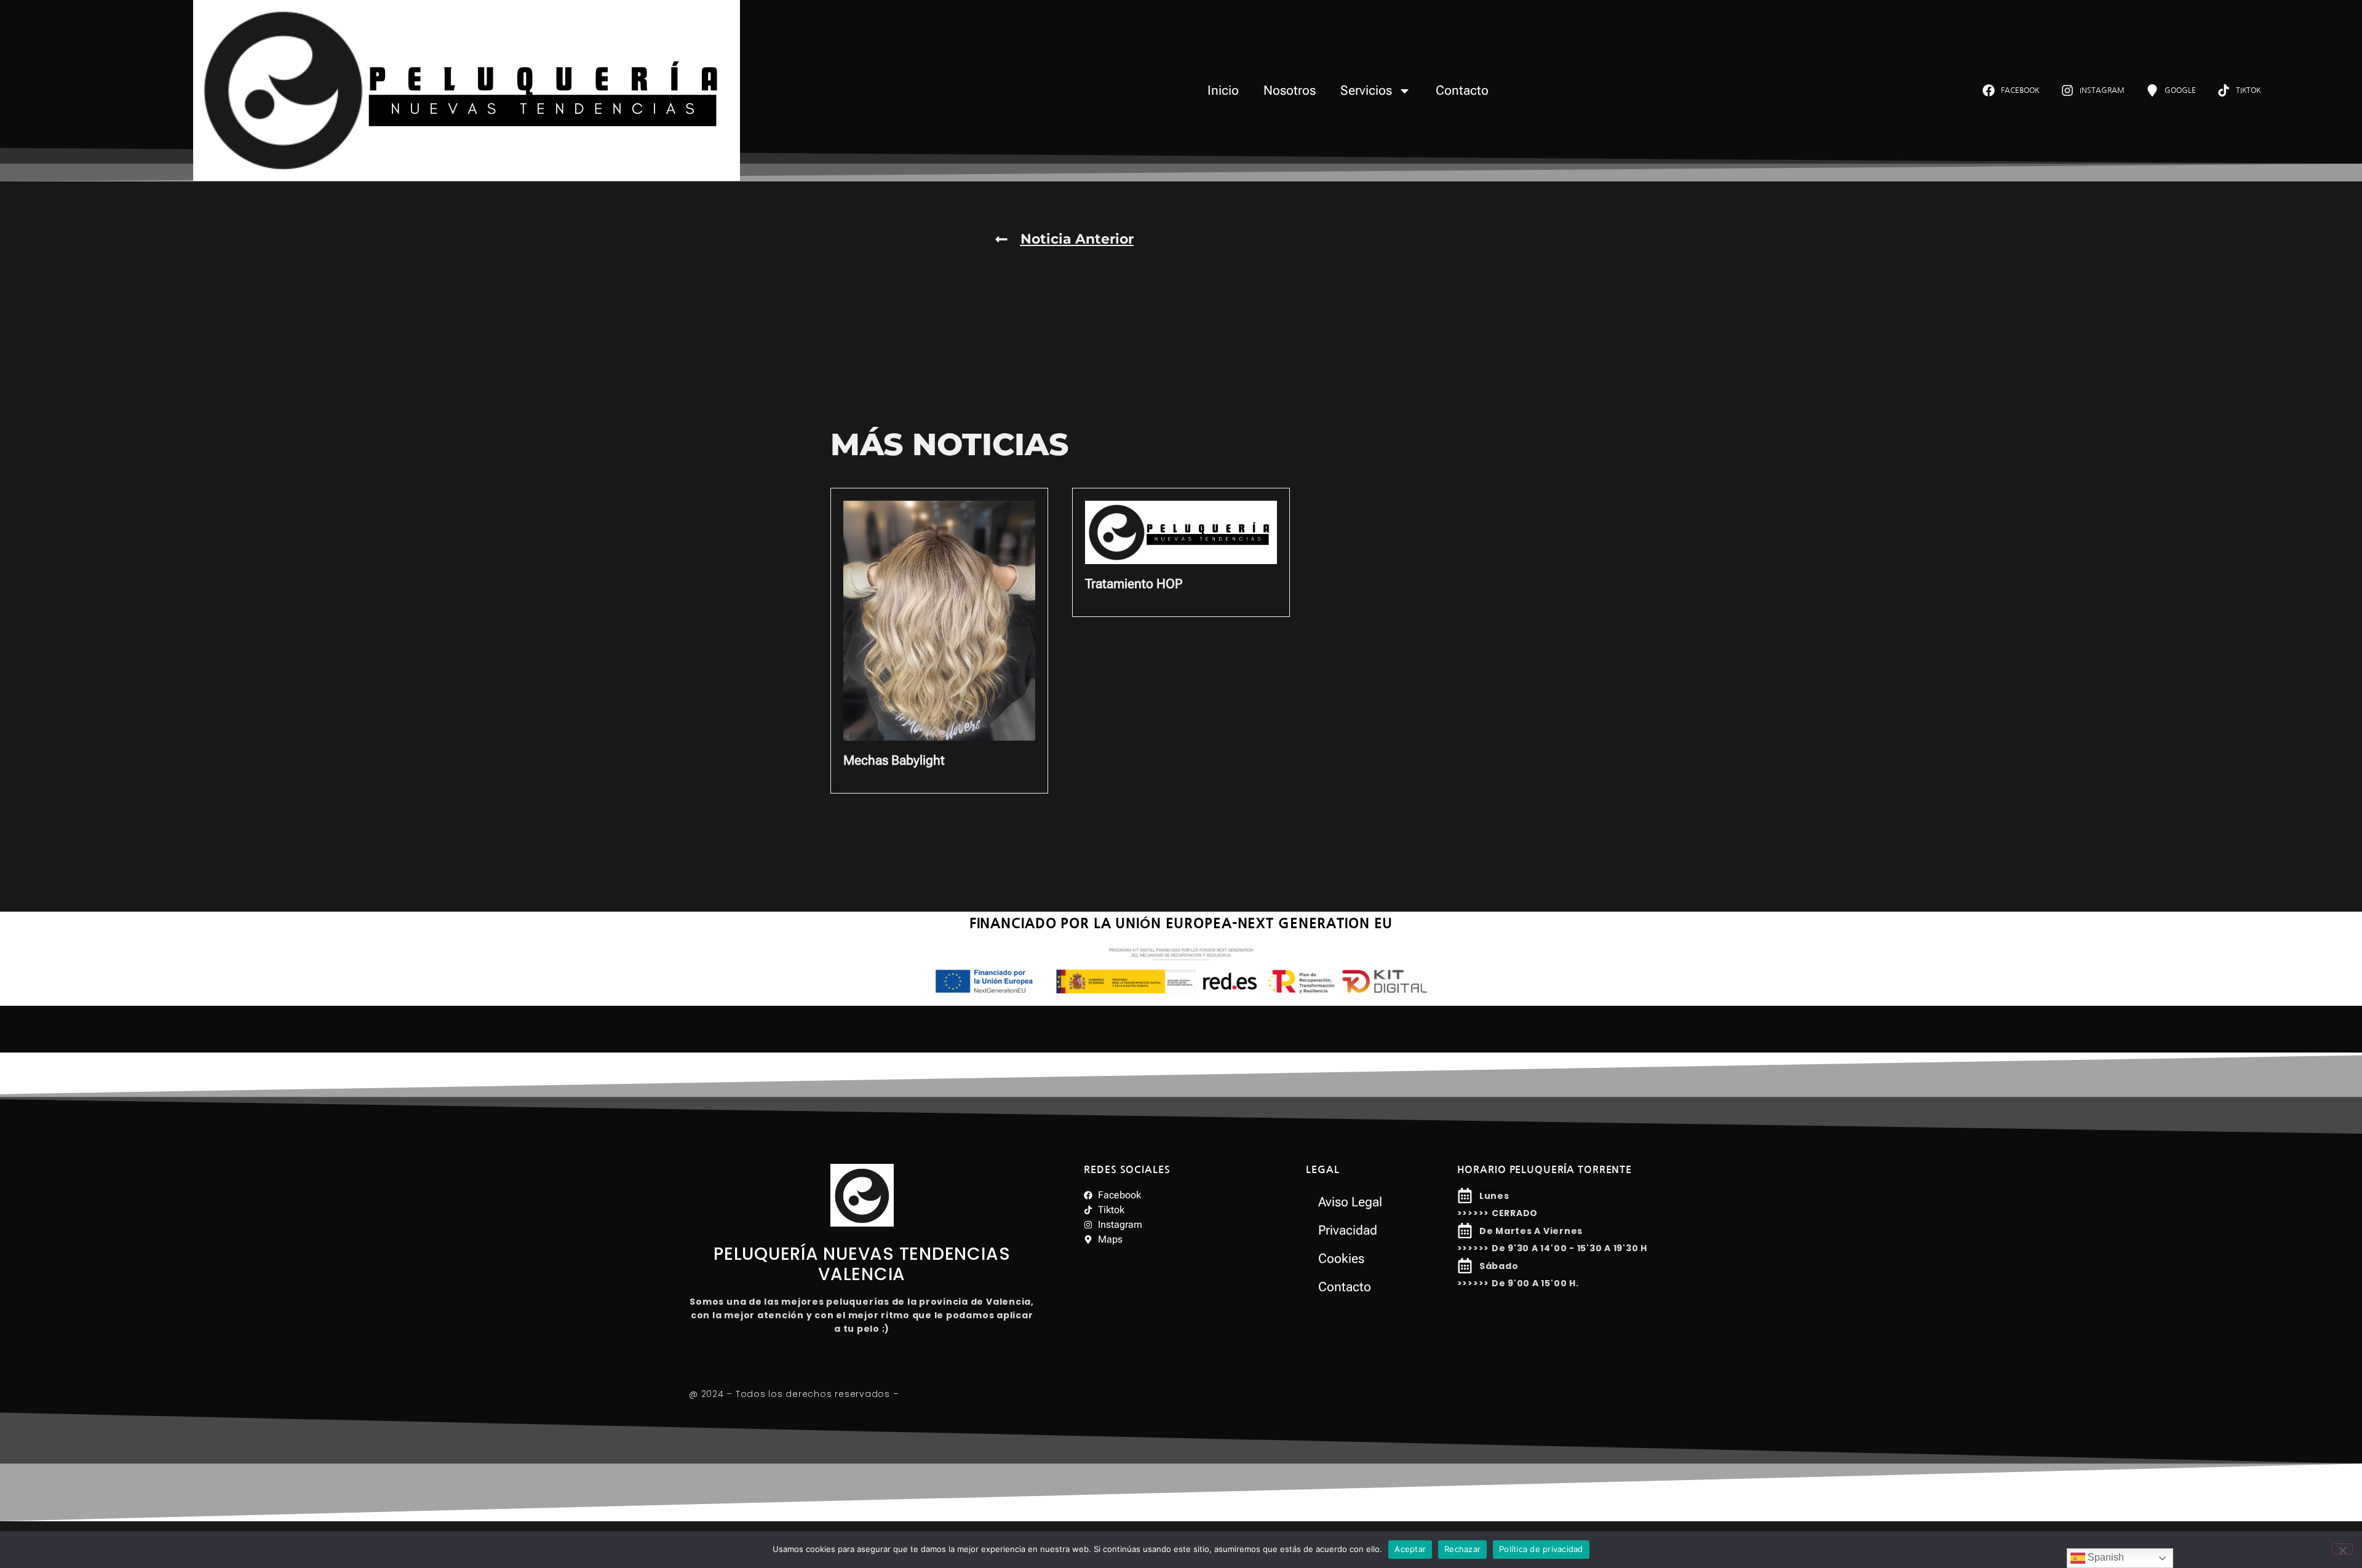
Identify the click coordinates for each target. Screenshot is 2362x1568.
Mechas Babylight (894, 760)
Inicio (1223, 90)
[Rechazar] (2342, 1549)
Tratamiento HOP (1134, 584)
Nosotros (1290, 90)
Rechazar (1462, 1549)
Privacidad (1348, 1230)
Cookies (1341, 1259)
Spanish (2105, 1557)
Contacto (1462, 90)
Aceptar (1410, 1549)
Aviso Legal (1350, 1202)
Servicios (1366, 90)
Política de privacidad (1541, 1549)
